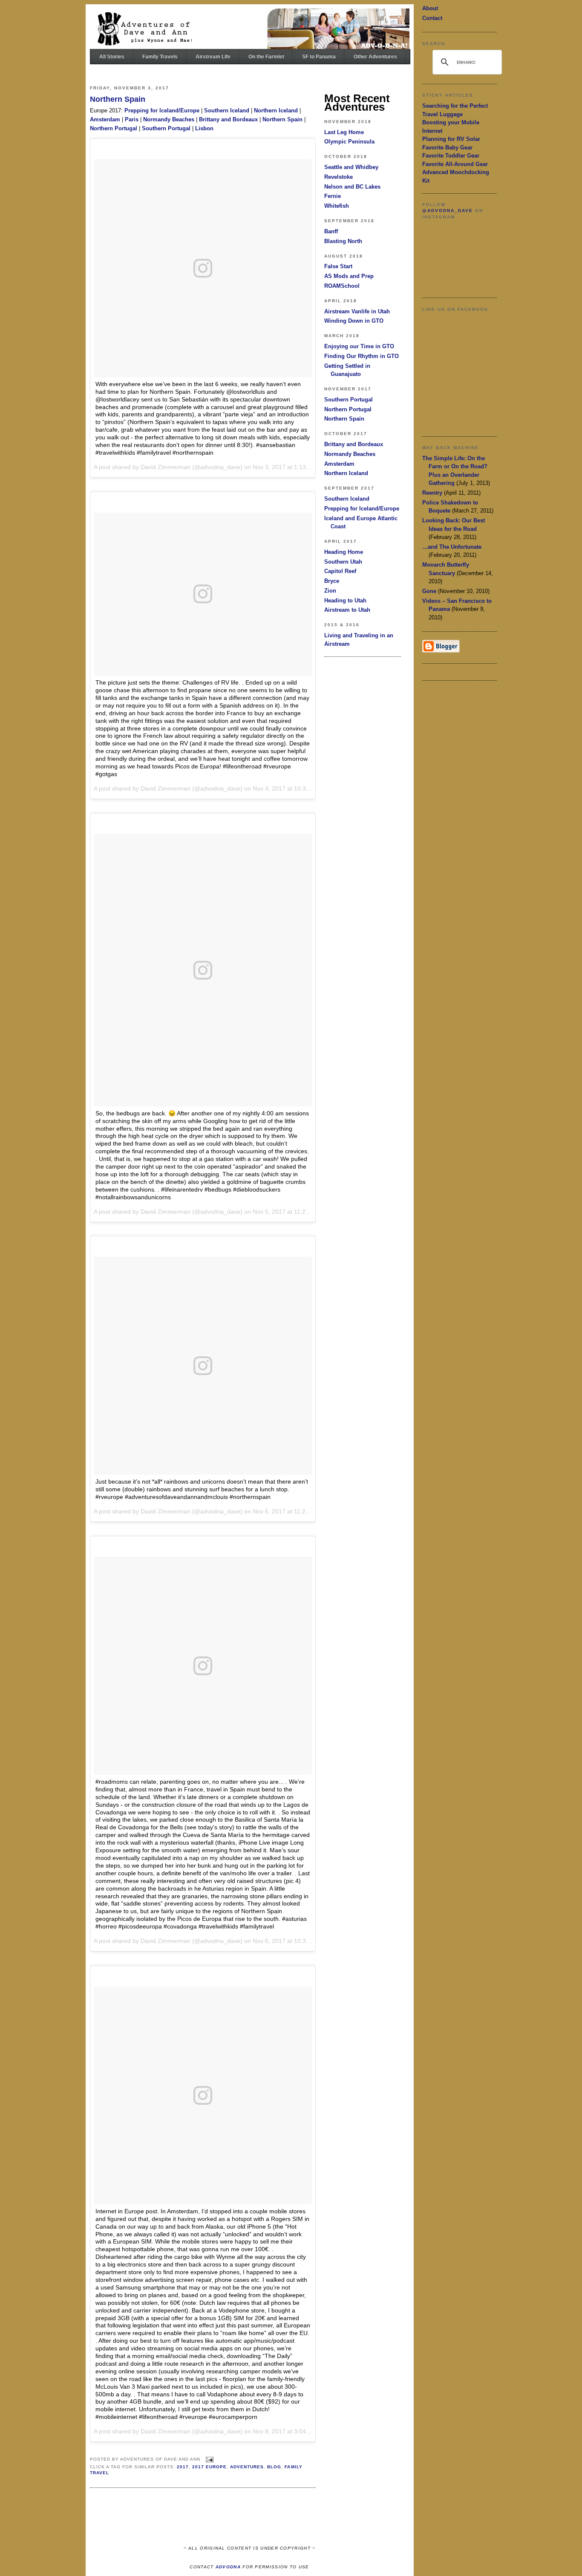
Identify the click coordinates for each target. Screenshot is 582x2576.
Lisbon (204, 128)
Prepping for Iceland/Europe (162, 110)
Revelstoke (339, 177)
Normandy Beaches (169, 119)
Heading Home (344, 552)
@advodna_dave (448, 211)
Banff (331, 231)
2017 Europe (209, 2467)
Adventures (247, 2467)
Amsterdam (105, 119)
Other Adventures (375, 57)
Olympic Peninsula (349, 142)
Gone (429, 591)
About (430, 8)
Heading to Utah (345, 600)
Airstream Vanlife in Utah (357, 311)
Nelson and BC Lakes (352, 187)
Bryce (332, 581)
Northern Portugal (114, 128)
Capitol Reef (340, 571)
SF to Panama (319, 57)
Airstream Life (213, 57)
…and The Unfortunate (452, 547)
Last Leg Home (344, 132)
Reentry (432, 493)
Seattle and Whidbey (351, 167)
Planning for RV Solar (451, 139)
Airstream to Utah (347, 610)
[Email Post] (209, 2459)
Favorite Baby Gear (447, 148)
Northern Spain (118, 99)
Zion (330, 591)
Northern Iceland (276, 110)
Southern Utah (343, 562)
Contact (432, 18)
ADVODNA (228, 2567)
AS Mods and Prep (349, 276)
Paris (132, 119)
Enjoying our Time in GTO (359, 346)
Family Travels (160, 57)
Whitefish (337, 206)
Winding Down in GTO (354, 321)
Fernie (333, 196)
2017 (183, 2467)
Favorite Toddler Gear (451, 156)
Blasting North (343, 241)
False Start (338, 266)
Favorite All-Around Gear (455, 164)
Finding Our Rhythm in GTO (362, 356)
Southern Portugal (166, 128)
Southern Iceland (227, 110)
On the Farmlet (266, 57)
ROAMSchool (342, 286)
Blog (274, 2467)
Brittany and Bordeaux (228, 119)
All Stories (112, 57)
